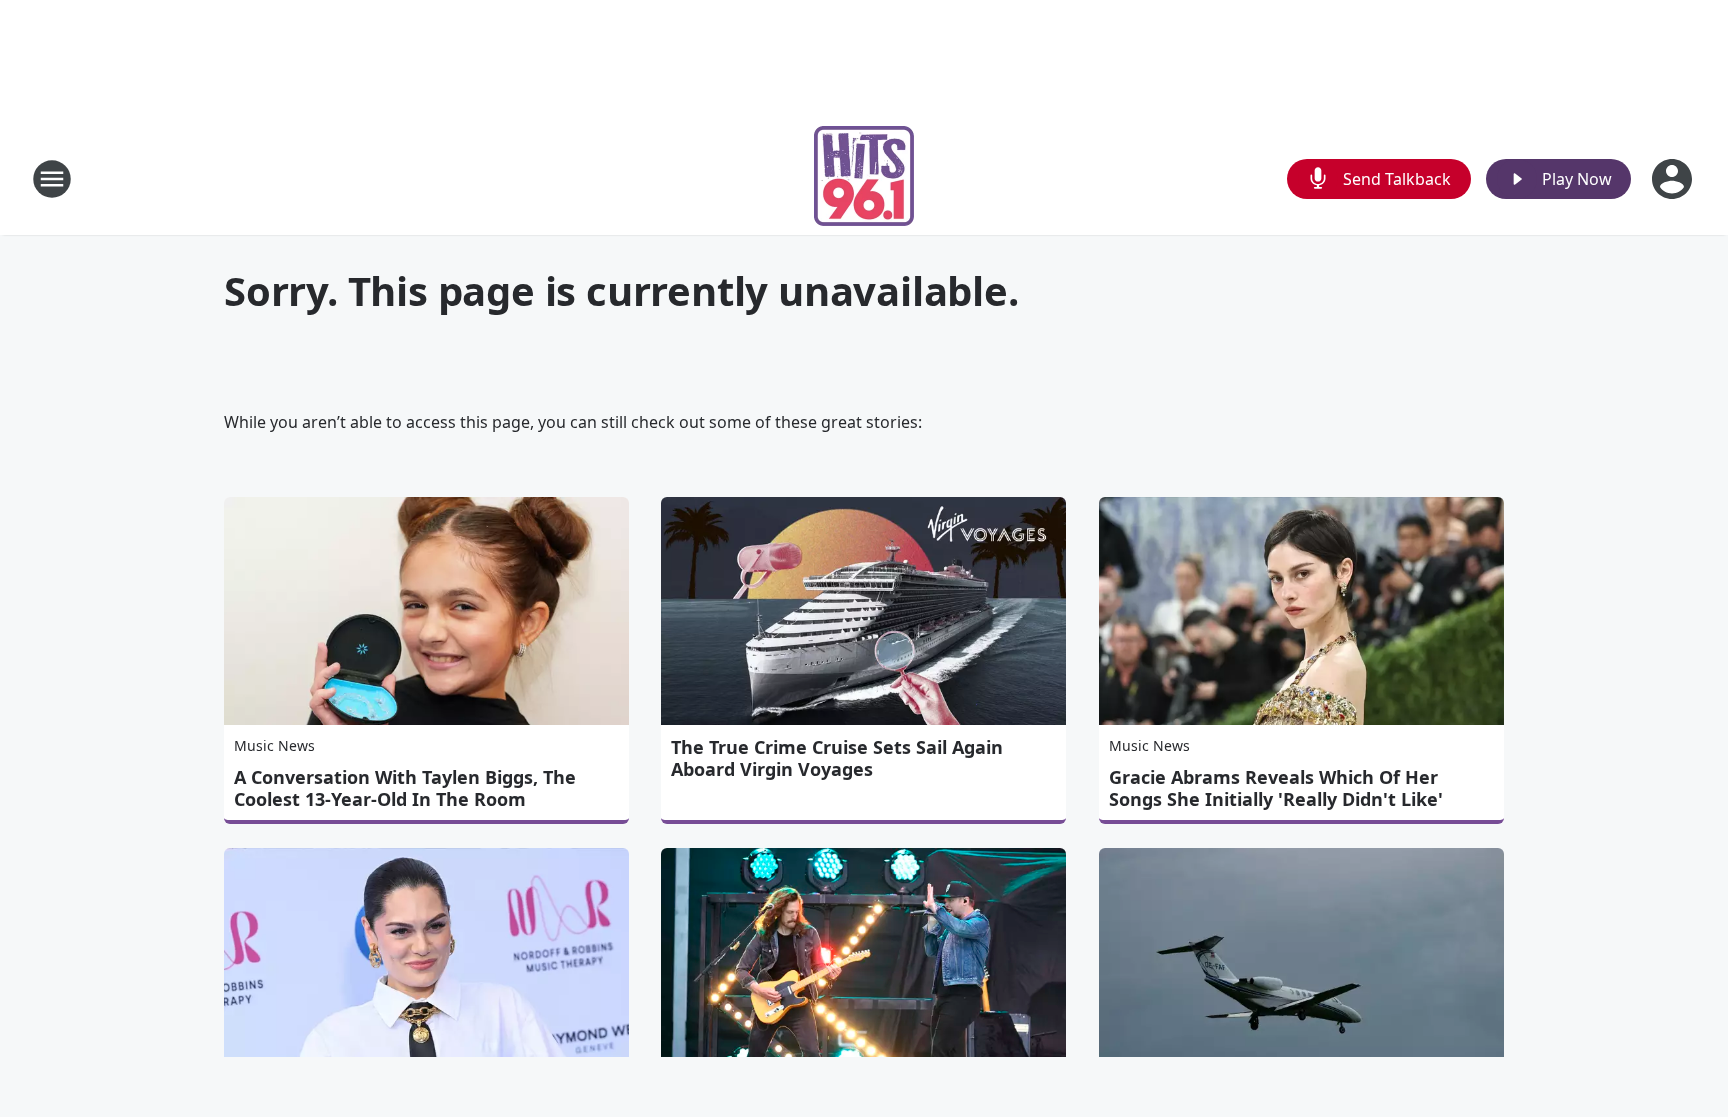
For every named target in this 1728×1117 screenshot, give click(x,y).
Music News (274, 745)
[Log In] (1674, 179)
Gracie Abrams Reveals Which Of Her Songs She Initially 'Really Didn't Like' (1276, 788)
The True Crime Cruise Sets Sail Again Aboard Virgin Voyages (837, 758)
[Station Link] (864, 178)
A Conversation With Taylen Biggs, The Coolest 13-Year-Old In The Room (405, 788)
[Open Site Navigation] (52, 179)
